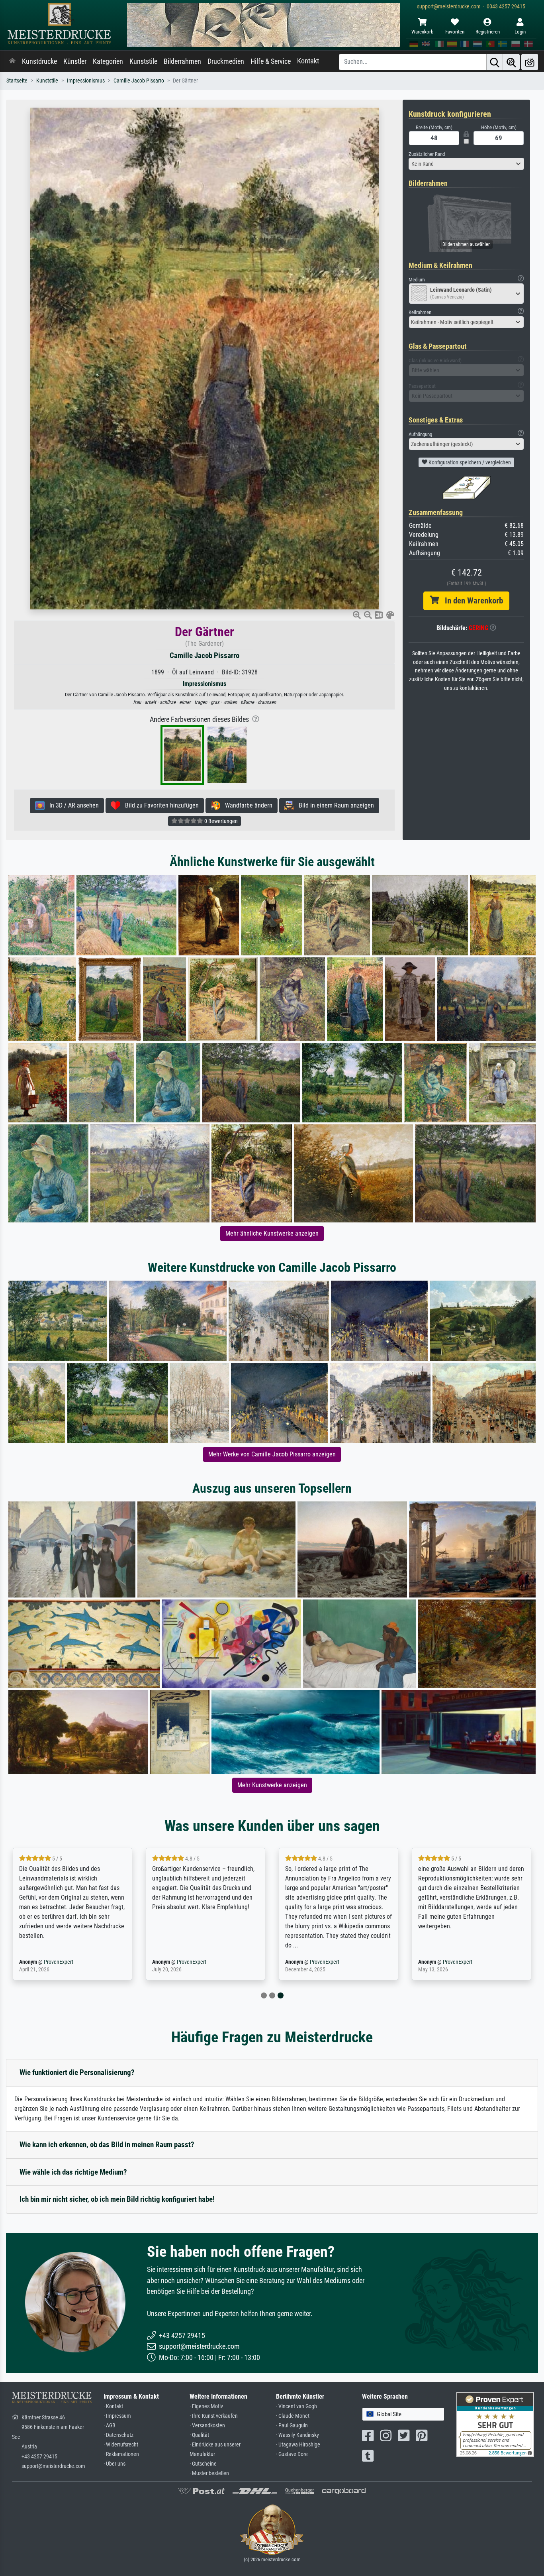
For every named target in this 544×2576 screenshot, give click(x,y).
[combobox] (466, 164)
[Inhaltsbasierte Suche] (511, 62)
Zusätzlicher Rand (427, 154)
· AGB (110, 2426)
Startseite (17, 81)
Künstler (75, 61)
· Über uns (114, 2464)
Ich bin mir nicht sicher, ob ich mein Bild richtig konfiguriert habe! (117, 2199)
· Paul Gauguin (292, 2426)
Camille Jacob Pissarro (139, 81)
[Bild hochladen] (530, 62)
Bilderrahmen (182, 61)
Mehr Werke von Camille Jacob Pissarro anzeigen (272, 1454)
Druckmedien (226, 61)
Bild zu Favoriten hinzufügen (159, 805)
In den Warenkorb (471, 601)
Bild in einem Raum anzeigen (334, 805)
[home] (12, 61)
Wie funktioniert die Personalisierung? (77, 2072)
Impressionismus (86, 81)
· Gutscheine (203, 2464)
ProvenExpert (59, 1962)
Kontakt (308, 61)
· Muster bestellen (209, 2473)
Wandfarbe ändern (246, 805)
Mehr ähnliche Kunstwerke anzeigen (272, 1233)
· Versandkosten (207, 2426)
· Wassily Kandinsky (297, 2435)
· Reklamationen (121, 2454)
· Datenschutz (118, 2435)
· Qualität (199, 2435)
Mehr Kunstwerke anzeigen (272, 1785)
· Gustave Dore (292, 2454)
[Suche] (495, 62)
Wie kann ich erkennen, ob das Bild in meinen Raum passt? (107, 2145)
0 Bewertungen (220, 821)
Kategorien (108, 61)
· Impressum (117, 2416)
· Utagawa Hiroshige (298, 2445)
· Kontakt (113, 2406)
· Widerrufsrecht (121, 2445)
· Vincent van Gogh (296, 2406)
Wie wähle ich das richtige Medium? (73, 2172)
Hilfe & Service (271, 61)
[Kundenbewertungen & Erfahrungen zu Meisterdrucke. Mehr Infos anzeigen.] (495, 2424)
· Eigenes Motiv (206, 2406)
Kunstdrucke (39, 61)
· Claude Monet (293, 2416)
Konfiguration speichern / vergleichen (469, 462)
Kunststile (143, 61)
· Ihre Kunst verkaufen (214, 2416)
